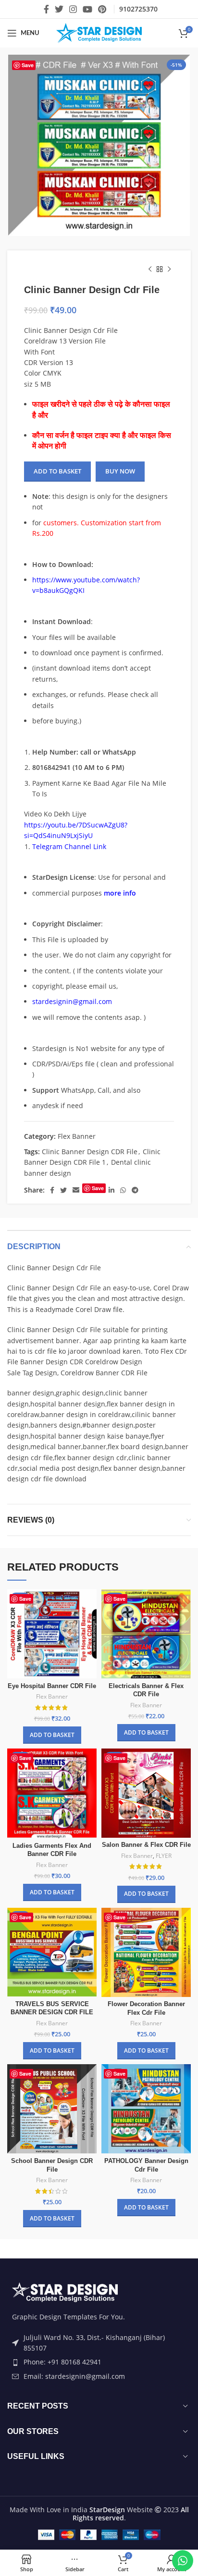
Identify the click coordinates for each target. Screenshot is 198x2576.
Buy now (120, 471)
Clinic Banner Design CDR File (90, 1152)
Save (28, 65)
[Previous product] (150, 270)
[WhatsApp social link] (123, 1190)
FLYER (164, 1856)
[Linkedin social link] (111, 1190)
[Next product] (169, 270)
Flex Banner (77, 1136)
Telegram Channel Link (69, 846)
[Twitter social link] (59, 9)
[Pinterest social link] (102, 9)
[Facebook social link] (46, 9)
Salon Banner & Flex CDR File (146, 1845)
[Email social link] (76, 1190)
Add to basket (57, 471)
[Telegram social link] (135, 1190)
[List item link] (99, 2362)
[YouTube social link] (87, 9)
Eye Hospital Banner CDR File (52, 1686)
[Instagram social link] (73, 9)
